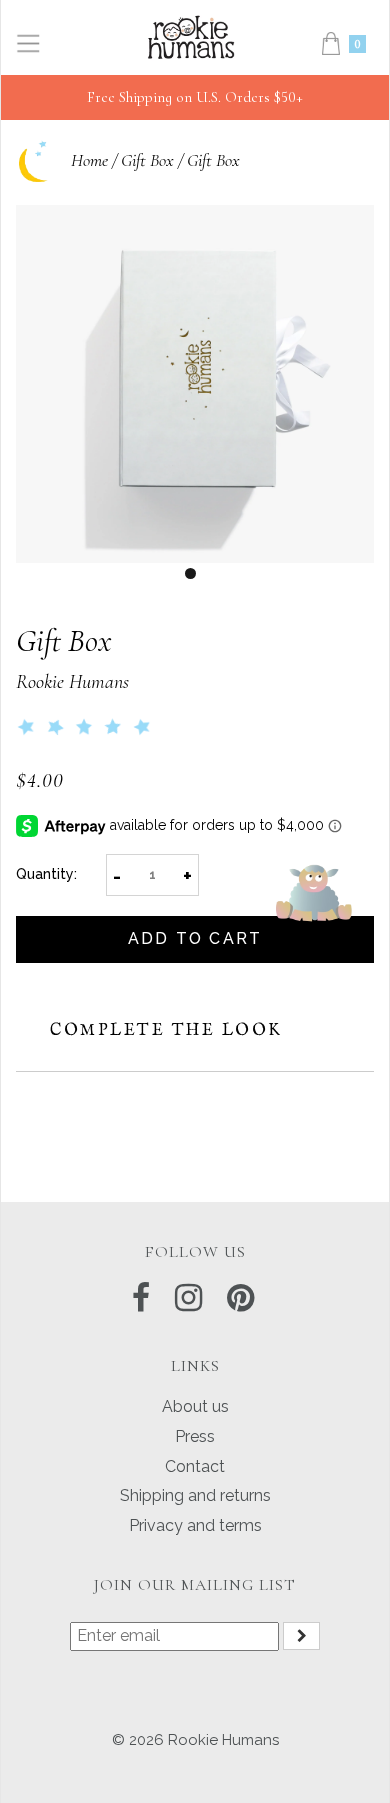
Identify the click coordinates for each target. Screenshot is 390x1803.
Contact (195, 1466)
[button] (88, 727)
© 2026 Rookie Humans (195, 1740)
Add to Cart (195, 938)
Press (195, 1436)
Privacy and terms (195, 1525)
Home (89, 160)
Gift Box (147, 160)
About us (195, 1406)
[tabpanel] (195, 384)
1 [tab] (190, 573)
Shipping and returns (195, 1495)
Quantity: (46, 874)
